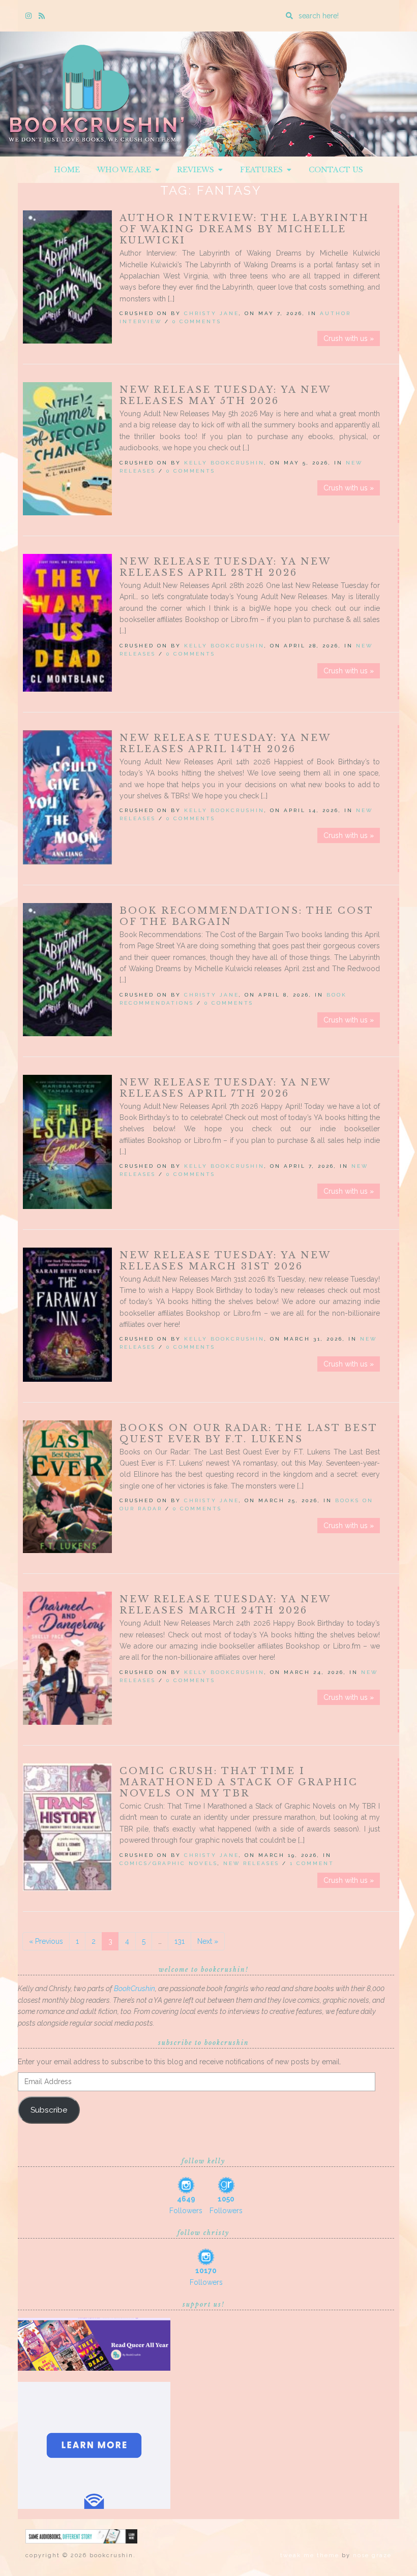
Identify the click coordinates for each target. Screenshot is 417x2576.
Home (67, 170)
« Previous (46, 1941)
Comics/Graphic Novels (169, 1863)
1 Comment (312, 1863)
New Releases (251, 1863)
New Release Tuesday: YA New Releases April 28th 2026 (225, 567)
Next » (208, 1941)
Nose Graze (372, 2555)
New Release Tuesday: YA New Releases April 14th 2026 (225, 743)
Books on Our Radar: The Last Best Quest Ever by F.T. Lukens (248, 1434)
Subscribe (49, 2110)
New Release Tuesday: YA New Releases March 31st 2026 (225, 1261)
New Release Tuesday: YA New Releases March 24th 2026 (225, 1605)
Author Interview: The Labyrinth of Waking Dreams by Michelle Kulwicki (244, 229)
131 (180, 1941)
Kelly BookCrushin (224, 463)
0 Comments (197, 321)
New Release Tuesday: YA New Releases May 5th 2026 (225, 395)
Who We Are (126, 170)
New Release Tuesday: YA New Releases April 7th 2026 (225, 1088)
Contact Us (336, 170)
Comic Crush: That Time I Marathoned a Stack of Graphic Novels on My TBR (239, 1782)
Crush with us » (349, 338)
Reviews (198, 170)
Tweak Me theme (310, 2555)
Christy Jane (212, 313)
